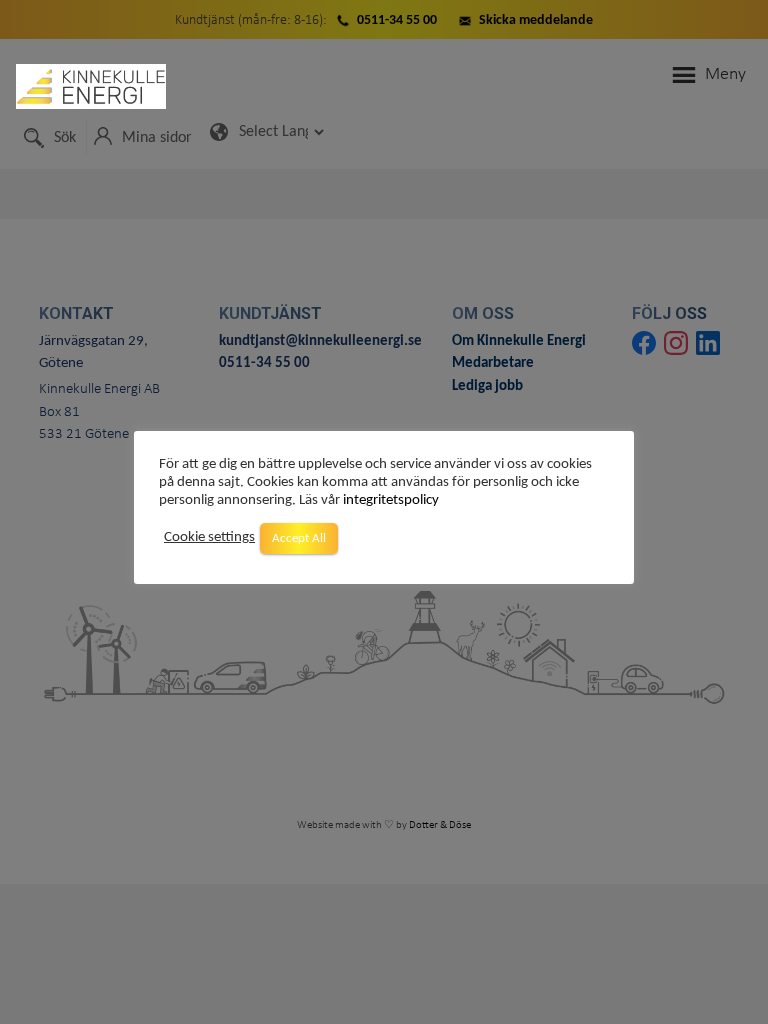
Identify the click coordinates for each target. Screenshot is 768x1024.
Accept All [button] (299, 538)
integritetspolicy (391, 500)
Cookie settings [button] (209, 537)
